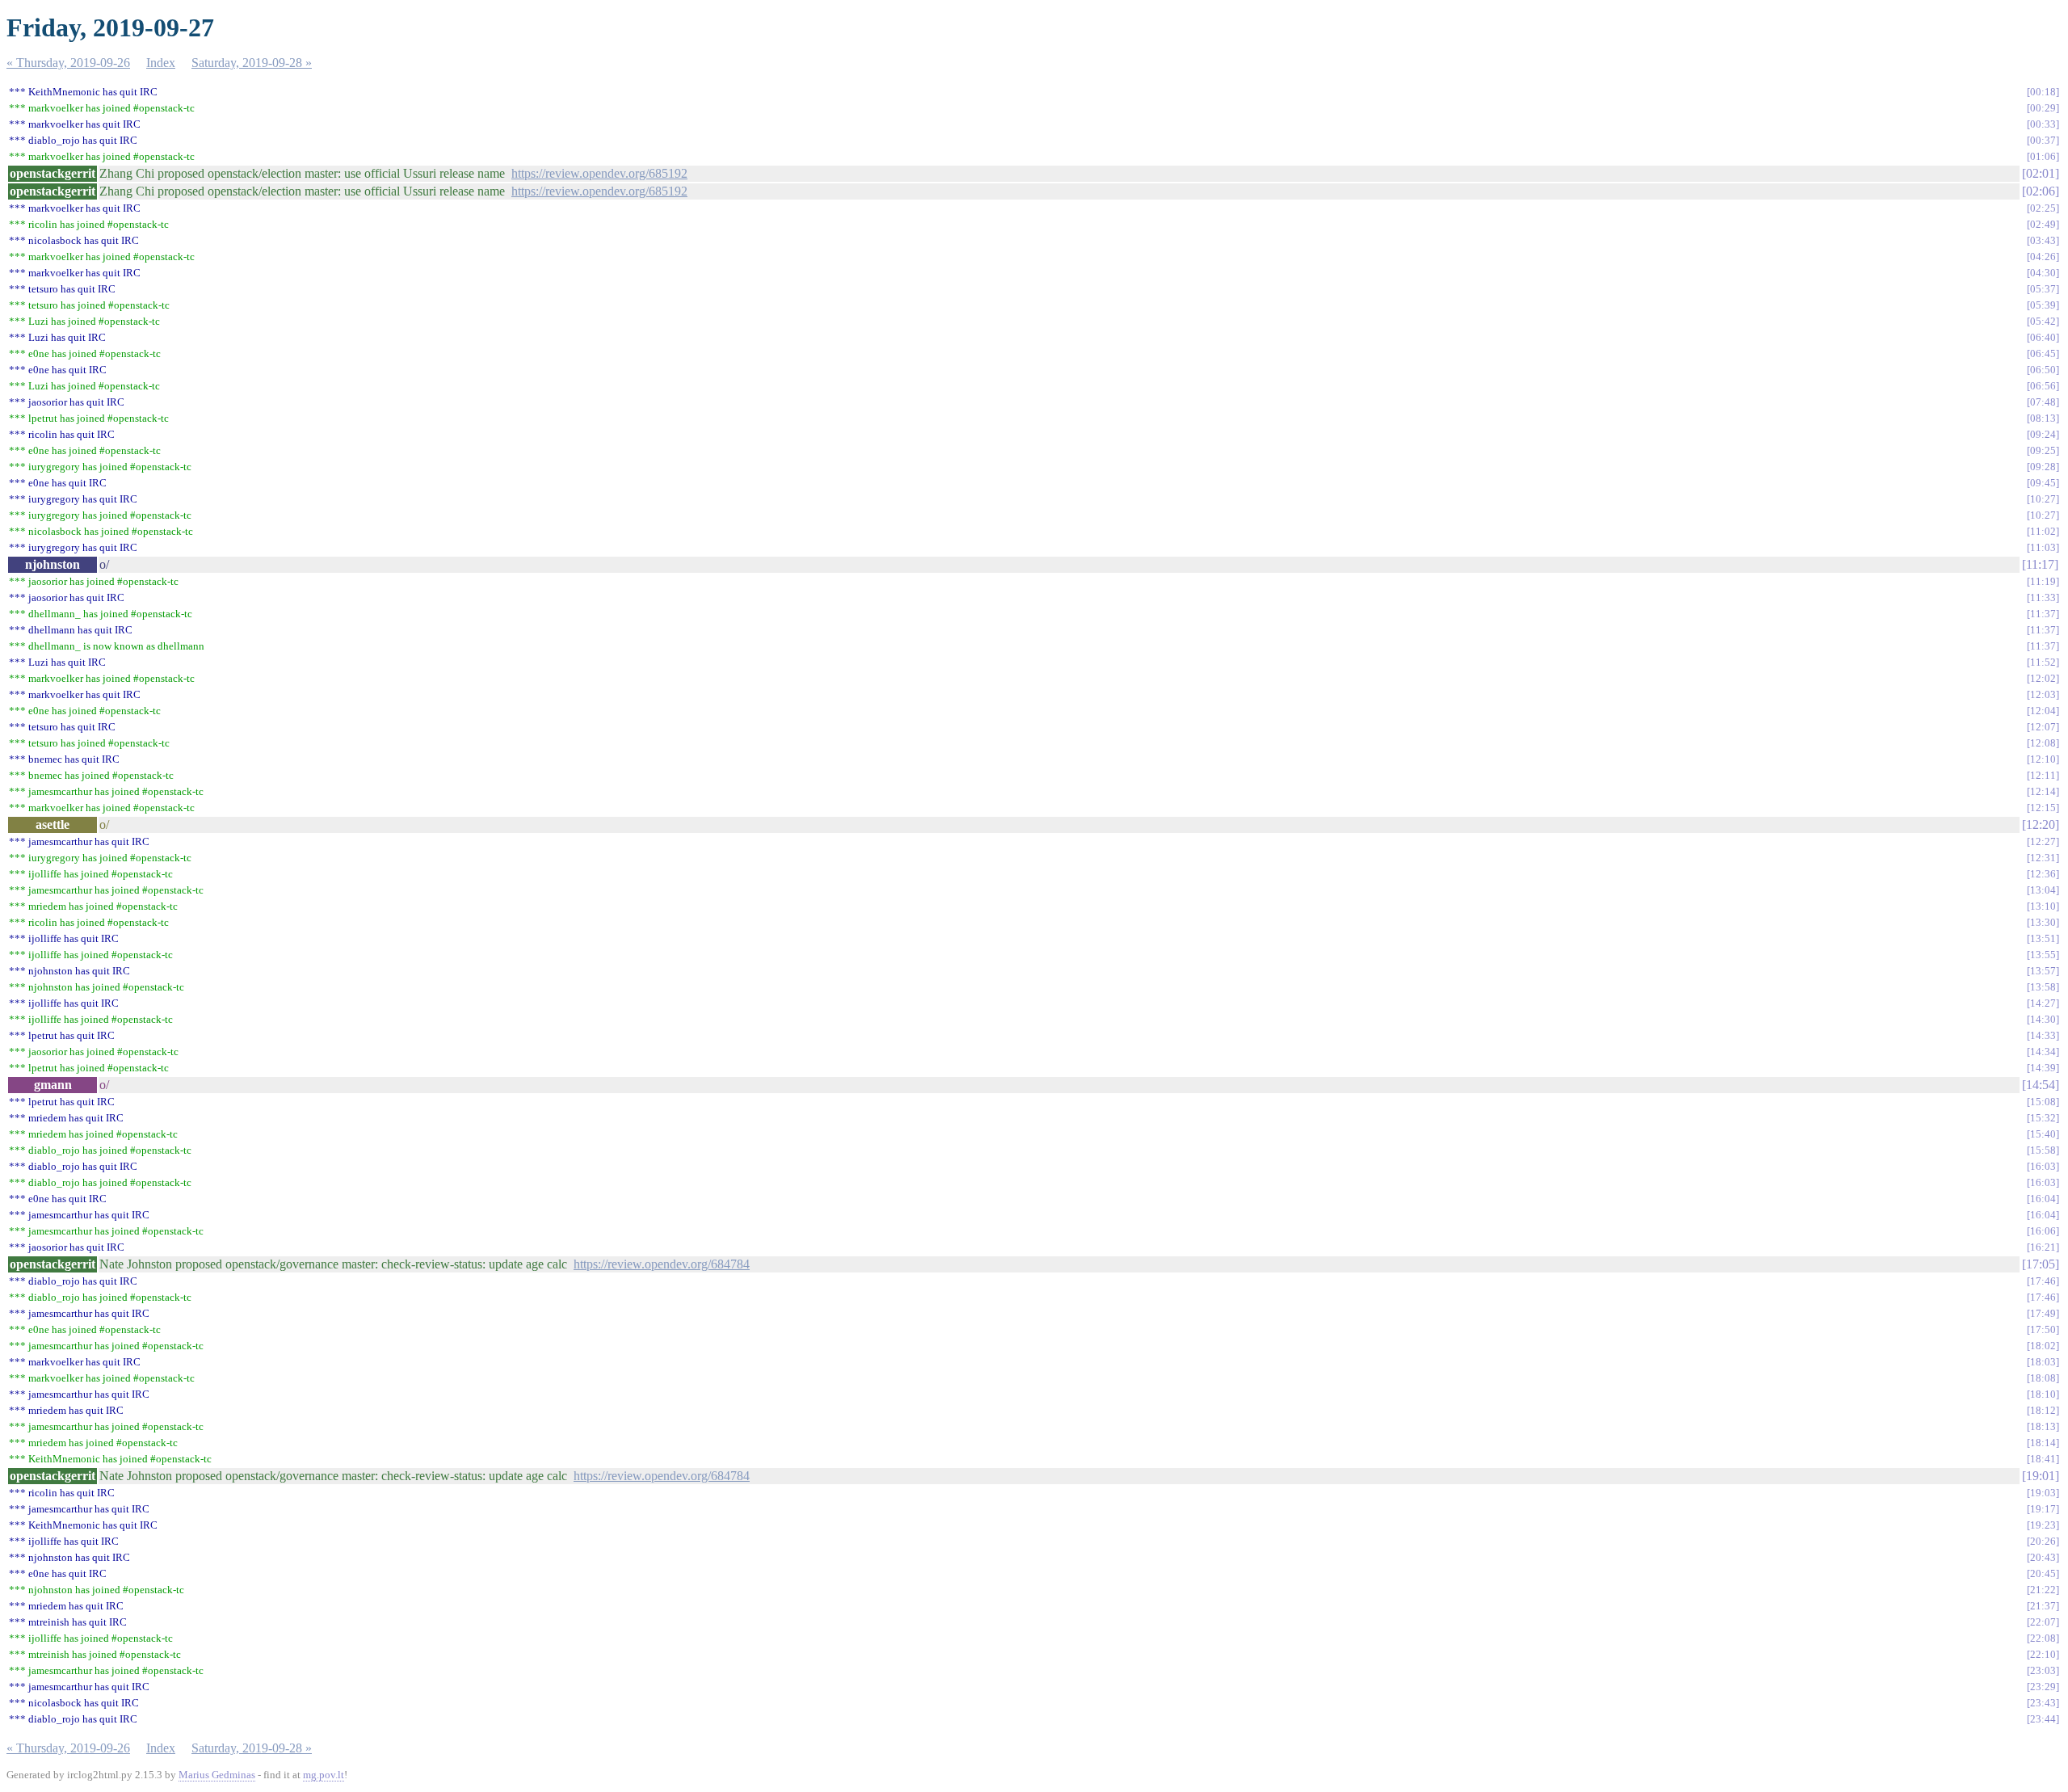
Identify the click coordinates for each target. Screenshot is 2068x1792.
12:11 (2043, 775)
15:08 (2043, 1102)
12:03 (2043, 694)
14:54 (2041, 1085)
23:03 (2043, 1670)
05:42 (2043, 321)
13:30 (2043, 922)
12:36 (2043, 874)
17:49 (2043, 1313)
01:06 (2043, 156)
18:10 (2043, 1394)
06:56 (2043, 386)
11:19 (2043, 581)
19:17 (2043, 1509)
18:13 (2043, 1426)
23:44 (2043, 1719)
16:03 (2043, 1166)
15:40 (2043, 1134)
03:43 (2043, 240)
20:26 (2043, 1541)
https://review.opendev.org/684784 (662, 1264)
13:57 (2043, 971)
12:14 (2043, 791)
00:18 (2043, 92)
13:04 (2043, 890)
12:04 (2043, 711)
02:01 (2041, 173)
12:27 (2043, 841)
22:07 (2043, 1622)
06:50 (2043, 370)
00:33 (2043, 124)
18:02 (2043, 1346)
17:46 (2043, 1281)
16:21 (2043, 1247)
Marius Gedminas (217, 1775)
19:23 (2043, 1525)
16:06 (2043, 1231)
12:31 (2043, 858)
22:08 (2043, 1638)
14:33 (2043, 1035)
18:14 (2043, 1443)
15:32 (2043, 1118)
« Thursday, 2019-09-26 (68, 63)
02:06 (2041, 191)
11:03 (2043, 547)
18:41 (2043, 1459)
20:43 (2043, 1557)
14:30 (2043, 1019)
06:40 (2043, 337)
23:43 (2043, 1703)
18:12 (2043, 1410)
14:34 (2043, 1052)
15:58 (2043, 1150)
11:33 (2043, 597)
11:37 (2043, 614)
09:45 (2043, 483)
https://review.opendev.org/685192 (599, 173)
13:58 (2043, 987)
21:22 (2043, 1590)
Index (161, 63)
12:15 (2043, 808)
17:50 (2043, 1329)
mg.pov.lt (324, 1775)
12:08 (2043, 743)
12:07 (2043, 727)
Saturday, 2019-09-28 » (252, 63)
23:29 (2043, 1687)
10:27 (2043, 499)
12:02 (2043, 678)
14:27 (2043, 1003)
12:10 (2043, 759)
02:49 (2043, 224)
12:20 (2041, 824)
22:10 (2043, 1654)
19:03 (2043, 1493)
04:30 (2043, 273)
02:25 (2043, 208)
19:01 (2041, 1476)
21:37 (2043, 1606)
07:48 (2043, 402)
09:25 (2043, 450)
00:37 (2043, 140)
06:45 (2043, 353)
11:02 (2043, 531)
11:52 (2043, 662)
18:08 (2043, 1378)
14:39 (2043, 1068)
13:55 (2043, 955)
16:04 (2043, 1199)
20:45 (2043, 1573)
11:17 (2040, 564)
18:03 (2043, 1362)
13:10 (2043, 906)
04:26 (2043, 257)
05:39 (2043, 305)
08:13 (2043, 418)
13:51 (2043, 938)
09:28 (2043, 467)
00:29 (2043, 108)
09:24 (2043, 434)
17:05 (2041, 1264)
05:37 (2043, 289)
